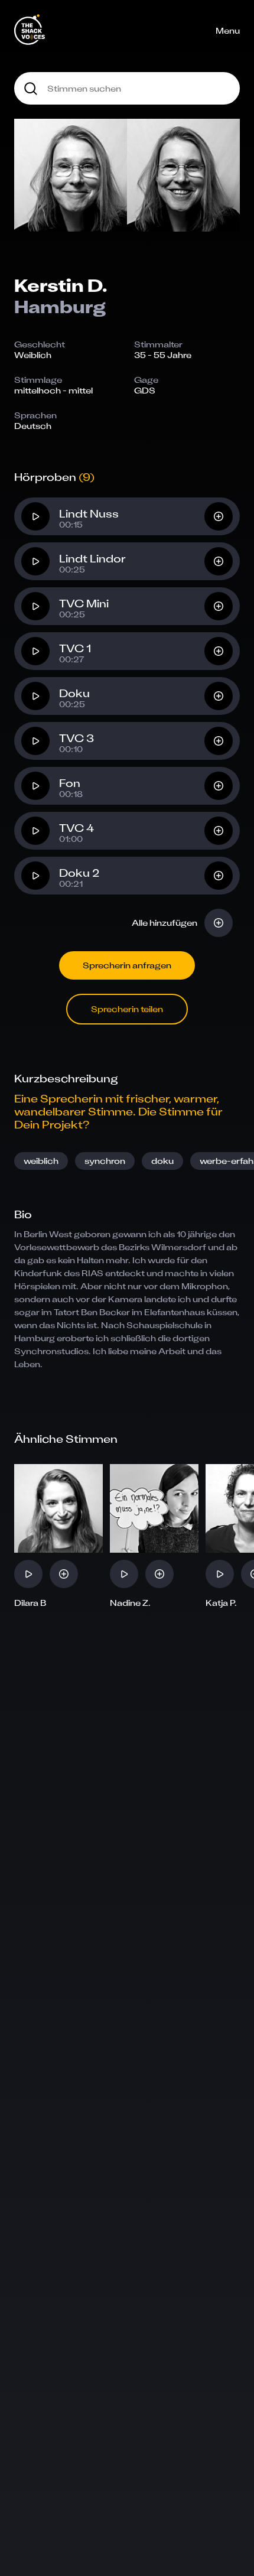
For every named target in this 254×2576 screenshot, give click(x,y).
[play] (35, 516)
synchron (105, 1161)
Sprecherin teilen (127, 1009)
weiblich (41, 1161)
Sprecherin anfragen (127, 965)
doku (162, 1161)
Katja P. (221, 1603)
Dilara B (30, 1603)
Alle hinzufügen (165, 923)
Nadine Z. (130, 1603)
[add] (219, 516)
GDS (145, 390)
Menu (228, 30)
